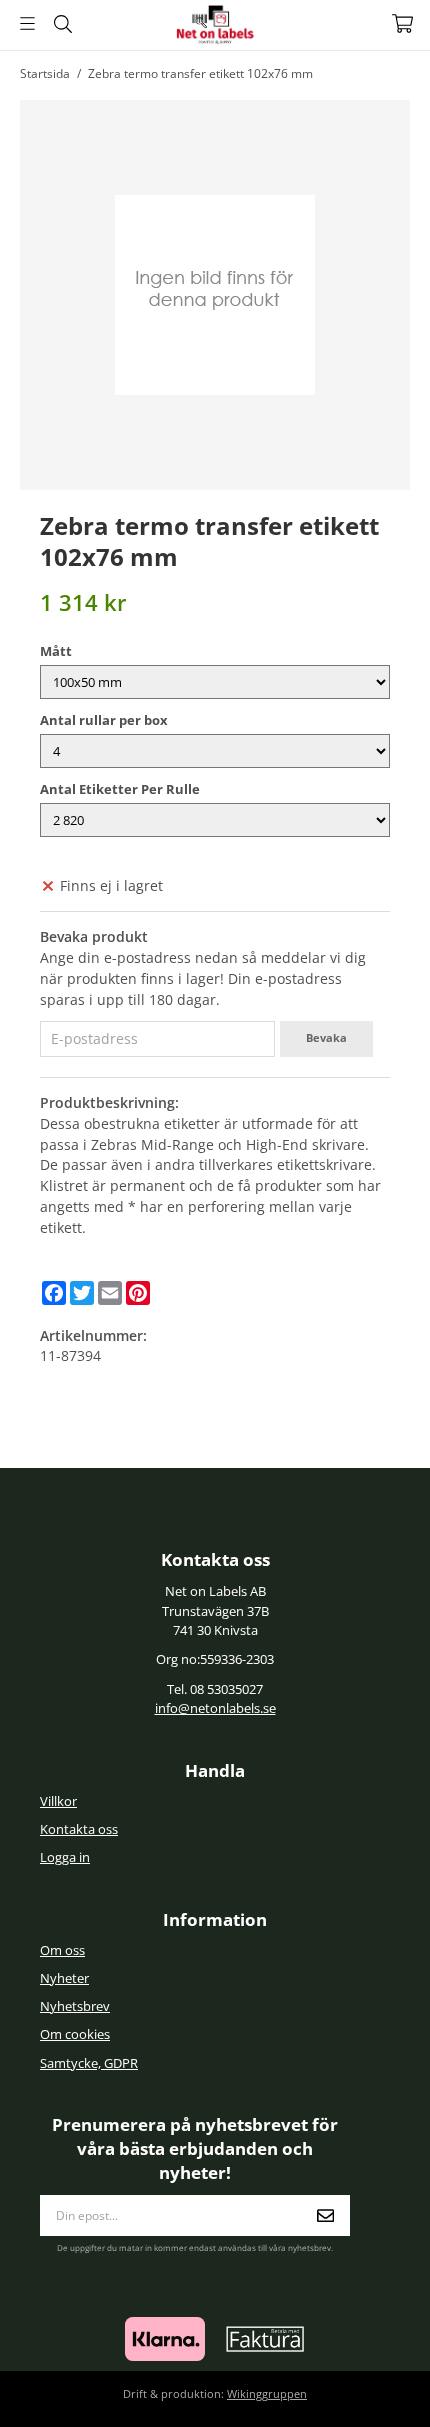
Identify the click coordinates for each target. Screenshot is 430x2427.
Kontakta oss (79, 1829)
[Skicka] (325, 2215)
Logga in (65, 1857)
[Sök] (62, 24)
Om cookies (75, 2034)
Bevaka (326, 1037)
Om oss (62, 1950)
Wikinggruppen (267, 2393)
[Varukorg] (402, 23)
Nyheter (64, 1978)
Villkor (58, 1801)
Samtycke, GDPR (89, 2063)
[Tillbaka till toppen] (367, 2384)
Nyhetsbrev (75, 2006)
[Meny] (27, 23)
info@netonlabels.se (215, 1708)
